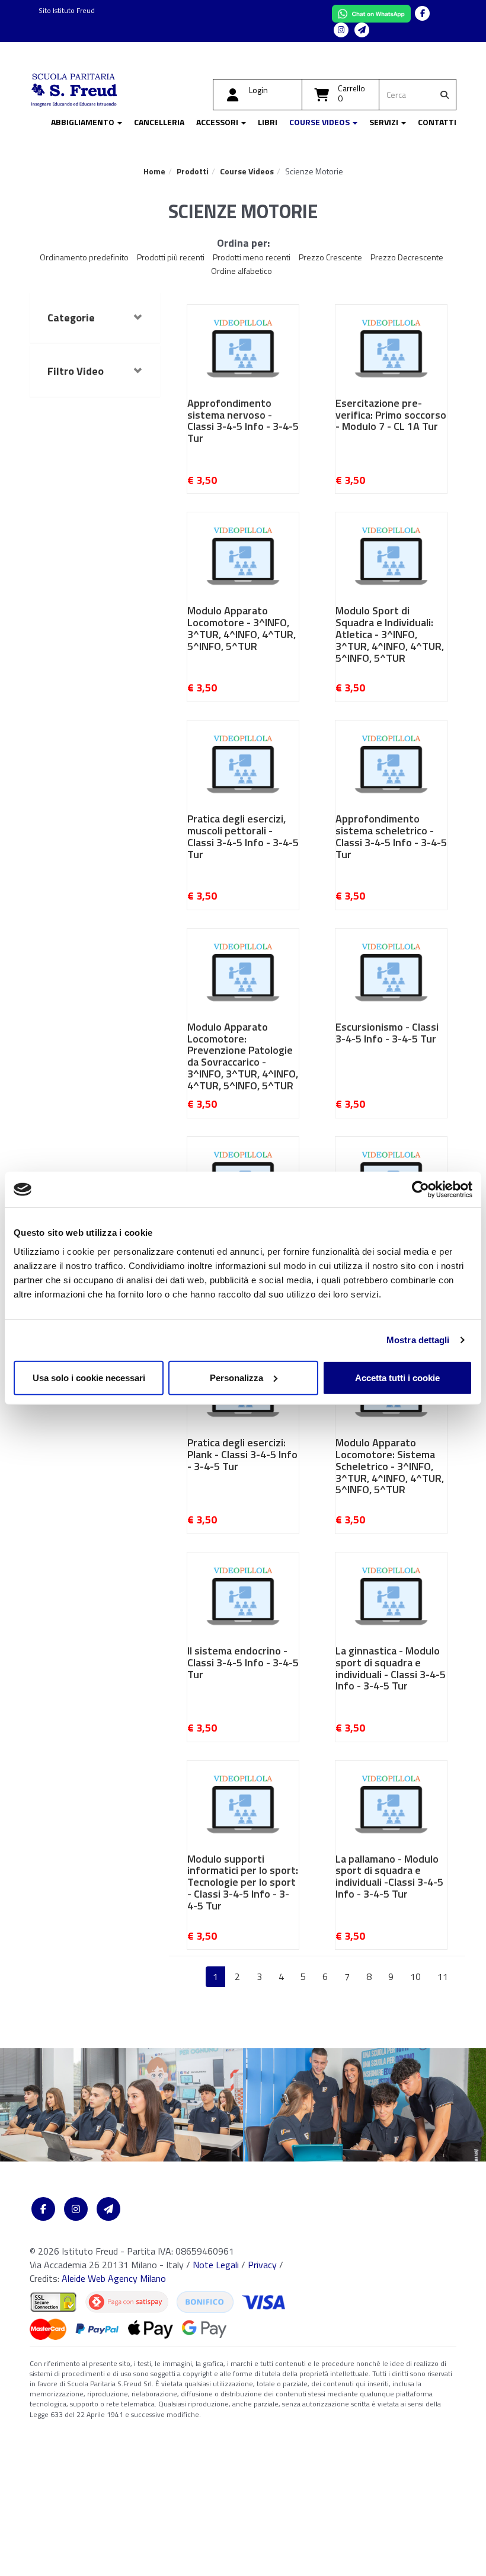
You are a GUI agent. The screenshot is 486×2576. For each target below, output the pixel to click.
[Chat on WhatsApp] (373, 12)
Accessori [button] (218, 122)
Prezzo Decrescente (407, 257)
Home (154, 171)
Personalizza (236, 1377)
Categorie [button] (71, 318)
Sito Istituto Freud (67, 10)
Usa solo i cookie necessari (89, 1377)
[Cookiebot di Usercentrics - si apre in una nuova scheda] (421, 1190)
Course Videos (247, 171)
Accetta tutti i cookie (397, 1377)
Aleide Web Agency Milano (114, 2278)
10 (415, 1976)
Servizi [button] (385, 122)
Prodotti (193, 171)
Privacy (262, 2265)
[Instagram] (341, 30)
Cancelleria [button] (159, 122)
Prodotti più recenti (171, 257)
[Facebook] (422, 13)
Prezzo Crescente (330, 257)
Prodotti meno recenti (252, 257)
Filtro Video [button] (76, 371)
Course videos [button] (320, 122)
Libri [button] (268, 122)
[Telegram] (362, 30)
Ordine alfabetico (242, 271)
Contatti (437, 122)
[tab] (95, 318)
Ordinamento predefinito (84, 257)
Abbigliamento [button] (84, 122)
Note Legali (216, 2265)
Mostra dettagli (418, 1340)
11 (443, 1976)
